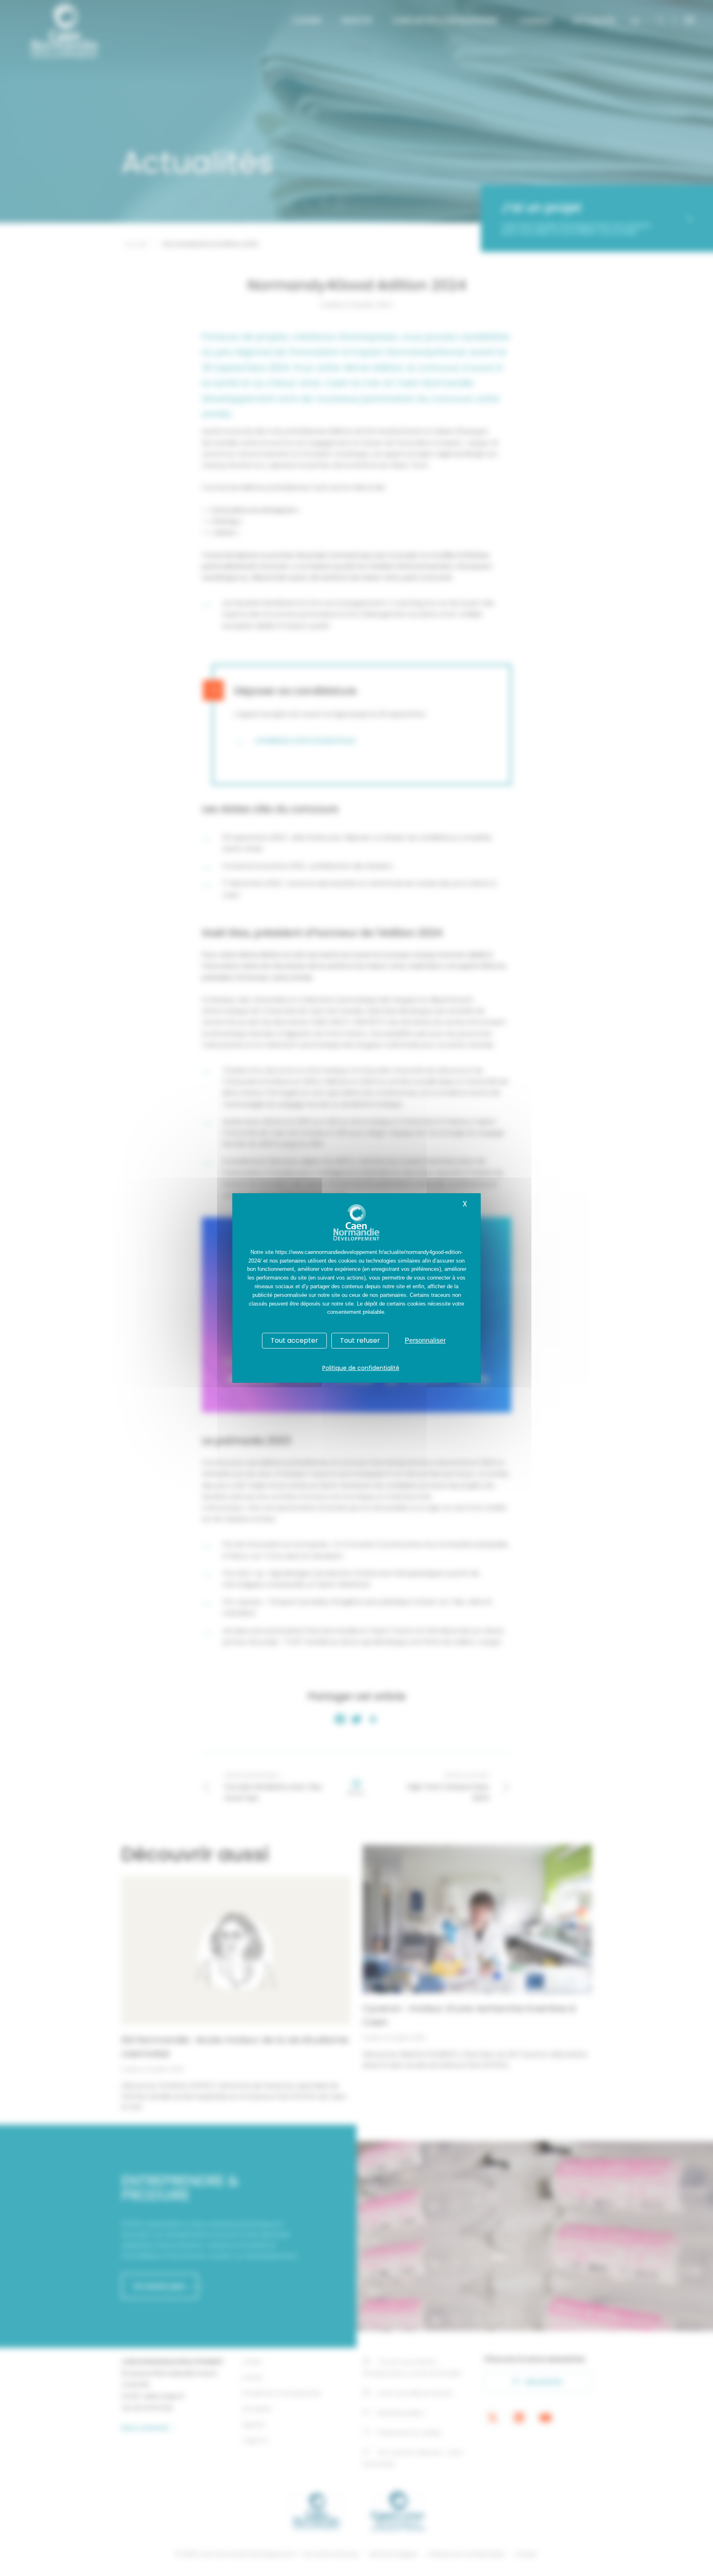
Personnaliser (425, 1340)
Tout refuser (360, 1340)
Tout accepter (294, 1340)
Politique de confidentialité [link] (361, 1368)
